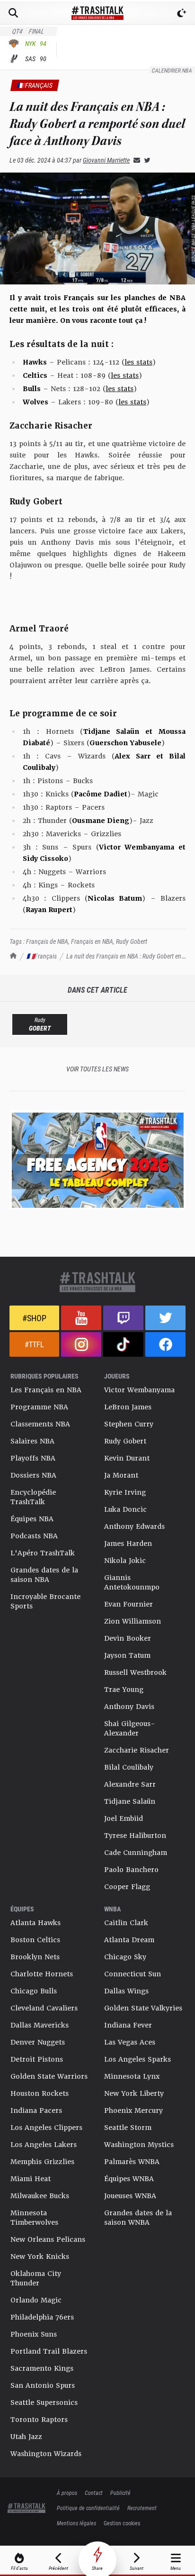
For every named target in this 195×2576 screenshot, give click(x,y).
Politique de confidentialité (88, 2508)
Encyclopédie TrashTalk (33, 1497)
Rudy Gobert (132, 941)
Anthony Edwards (134, 1526)
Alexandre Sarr (130, 1784)
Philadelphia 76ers (42, 2317)
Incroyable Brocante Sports (45, 1601)
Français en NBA (92, 941)
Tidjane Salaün (130, 1801)
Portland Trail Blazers (49, 2351)
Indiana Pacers (36, 2110)
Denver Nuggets (38, 2042)
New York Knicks (40, 2256)
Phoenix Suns (34, 2334)
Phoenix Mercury (133, 2110)
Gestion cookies (122, 2523)
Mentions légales (76, 2523)
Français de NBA (47, 941)
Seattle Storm (128, 2128)
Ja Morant (121, 1475)
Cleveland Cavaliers (44, 2008)
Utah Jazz (26, 2437)
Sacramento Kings (42, 2368)
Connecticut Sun (133, 1974)
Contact (94, 2493)
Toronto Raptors (39, 2420)
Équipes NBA (32, 1519)
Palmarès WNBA (132, 2162)
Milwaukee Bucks (40, 2196)
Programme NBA (39, 1407)
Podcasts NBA (34, 1536)
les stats (138, 362)
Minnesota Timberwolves (34, 2218)
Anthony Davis (129, 1707)
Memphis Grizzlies (42, 2162)
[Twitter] (145, 160)
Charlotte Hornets (42, 1974)
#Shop (34, 1318)
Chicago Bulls (34, 1991)
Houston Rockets (40, 2093)
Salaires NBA (32, 1441)
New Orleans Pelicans (48, 2239)
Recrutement (142, 2508)
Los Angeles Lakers (44, 2145)
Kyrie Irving (125, 1492)
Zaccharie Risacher (137, 1750)
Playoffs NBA (33, 1458)
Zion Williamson (133, 1621)
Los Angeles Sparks (137, 2059)
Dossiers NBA (33, 1475)
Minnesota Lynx (132, 2076)
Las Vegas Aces (130, 2042)
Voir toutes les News (97, 1069)
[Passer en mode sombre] (182, 13)
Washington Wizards (46, 2454)
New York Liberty (134, 2093)
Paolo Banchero (131, 1870)
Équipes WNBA (129, 2179)
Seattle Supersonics (44, 2402)
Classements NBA (40, 1424)
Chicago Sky (125, 1957)
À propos (67, 2493)
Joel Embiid (124, 1818)
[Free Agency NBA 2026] (97, 1160)
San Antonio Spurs (43, 2385)
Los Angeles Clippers (46, 2128)
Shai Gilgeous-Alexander (130, 1728)
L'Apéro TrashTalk (43, 1553)
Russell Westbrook (135, 1672)
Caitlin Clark (126, 1923)
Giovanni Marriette (106, 160)
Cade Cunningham (136, 1853)
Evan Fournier (129, 1604)
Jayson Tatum (127, 1655)
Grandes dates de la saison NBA (44, 1575)
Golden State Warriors (49, 2076)
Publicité (120, 2493)
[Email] (135, 160)
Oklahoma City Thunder (36, 2278)
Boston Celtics (35, 1940)
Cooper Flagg (127, 1887)
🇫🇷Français (42, 956)
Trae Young (124, 1690)
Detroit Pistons (37, 2059)
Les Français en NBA (46, 1390)
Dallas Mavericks (40, 2025)
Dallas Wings (126, 1991)
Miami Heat (31, 2179)
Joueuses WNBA (130, 2196)
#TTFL (34, 1344)
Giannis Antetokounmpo (132, 1582)
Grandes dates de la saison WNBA (138, 2218)
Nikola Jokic (125, 1561)
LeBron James (128, 1407)
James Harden (128, 1544)
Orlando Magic (36, 2300)
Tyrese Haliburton (135, 1836)
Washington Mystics (139, 2145)
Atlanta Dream (129, 1940)
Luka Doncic (125, 1509)
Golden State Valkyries (143, 2008)
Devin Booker (128, 1638)
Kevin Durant (127, 1458)
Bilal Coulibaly (129, 1767)
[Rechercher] (13, 13)
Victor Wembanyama (139, 1390)
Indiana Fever (128, 2025)
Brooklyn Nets (35, 1957)
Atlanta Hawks (35, 1923)
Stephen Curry (129, 1424)
